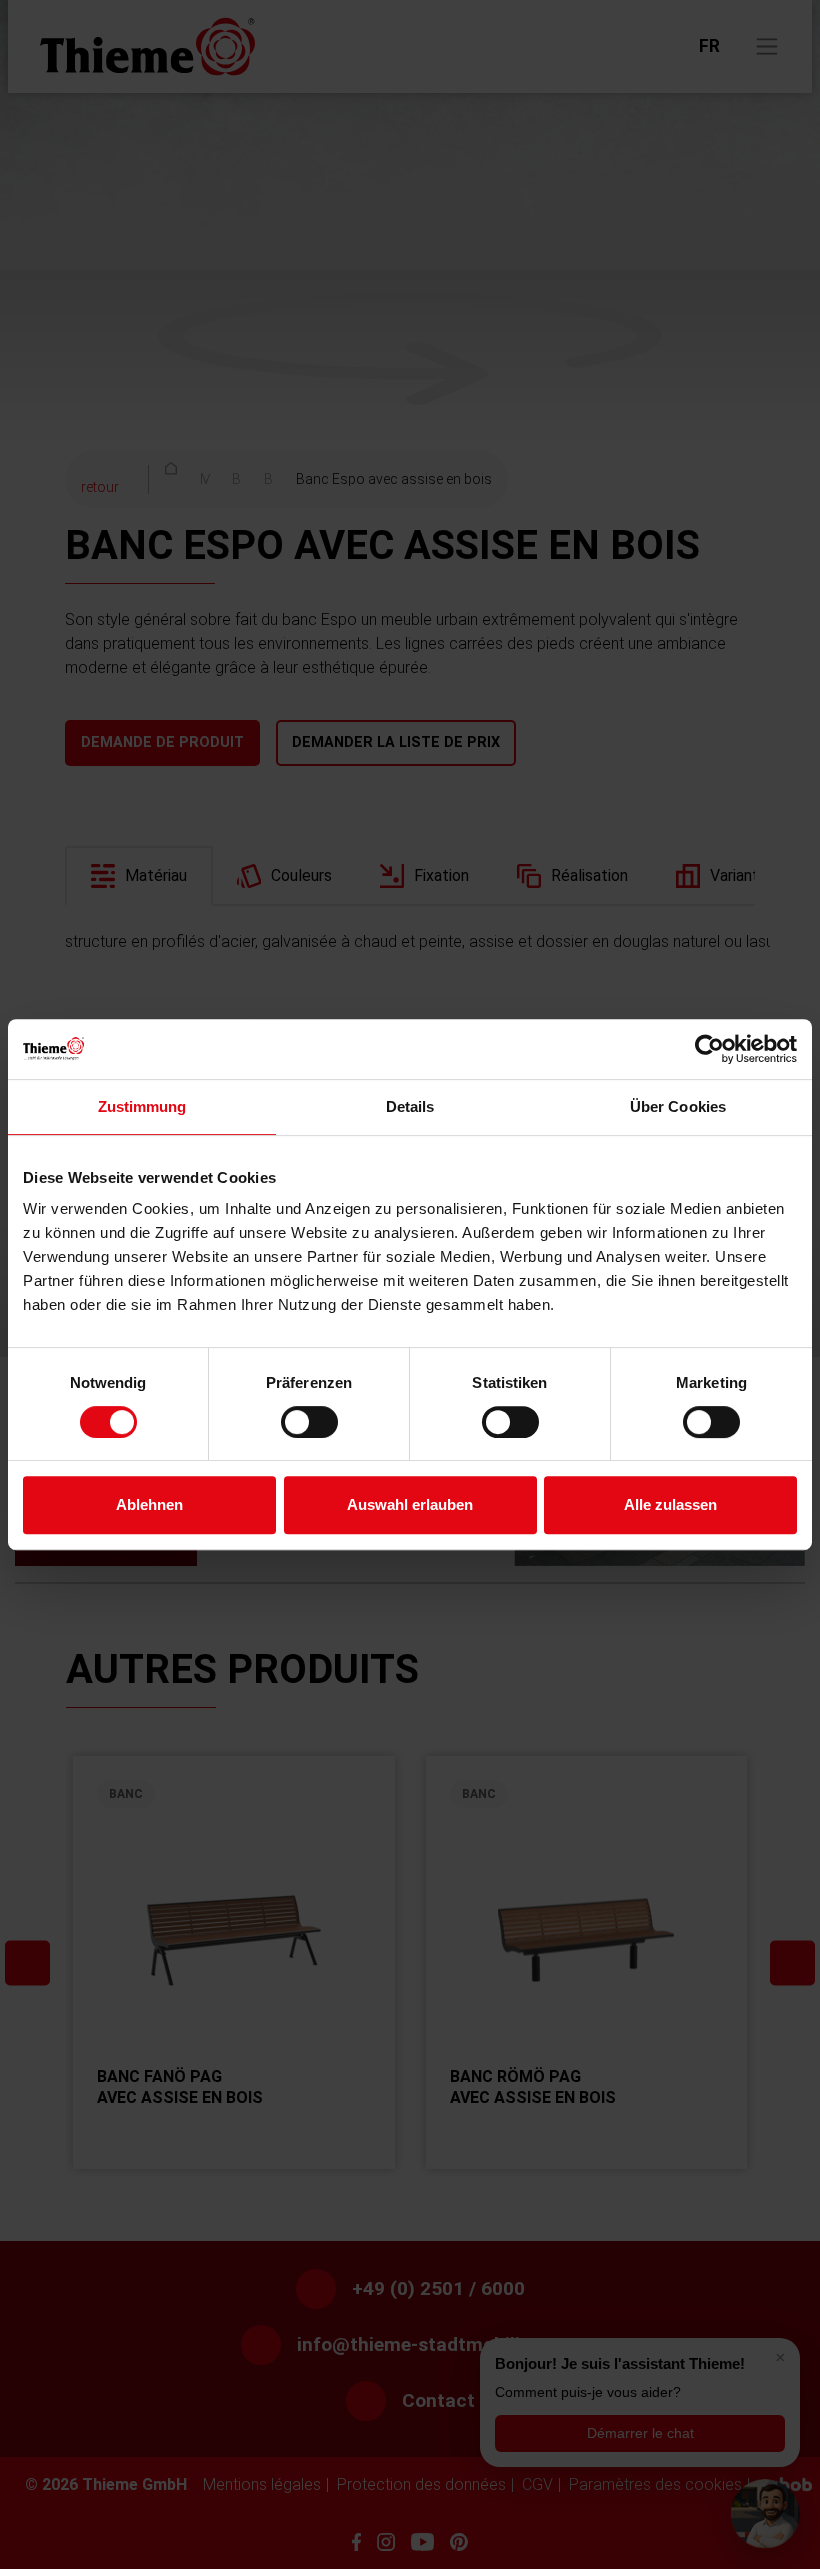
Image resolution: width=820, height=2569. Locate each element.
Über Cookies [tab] (678, 1106)
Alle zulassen (670, 1504)
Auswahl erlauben (410, 1504)
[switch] (309, 1422)
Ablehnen (149, 1504)
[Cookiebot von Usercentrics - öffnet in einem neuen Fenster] (709, 1049)
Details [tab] (410, 1106)
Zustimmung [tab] (142, 1106)
